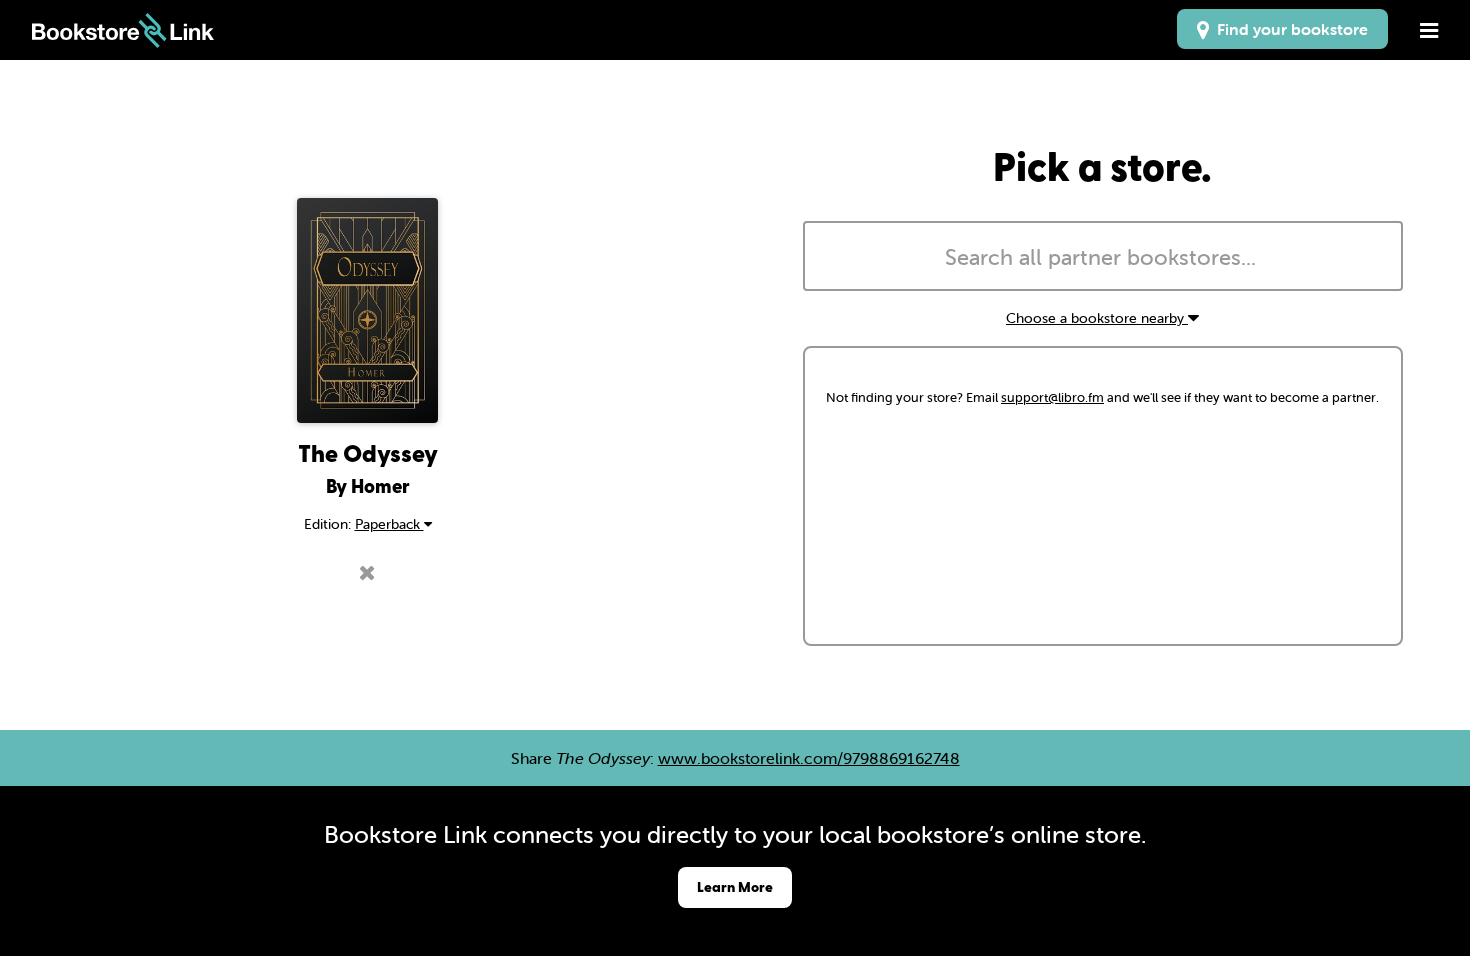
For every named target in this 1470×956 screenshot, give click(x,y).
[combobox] (1103, 256)
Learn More (735, 886)
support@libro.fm (1052, 397)
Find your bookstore (1288, 29)
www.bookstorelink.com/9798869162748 (809, 758)
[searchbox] (1103, 258)
